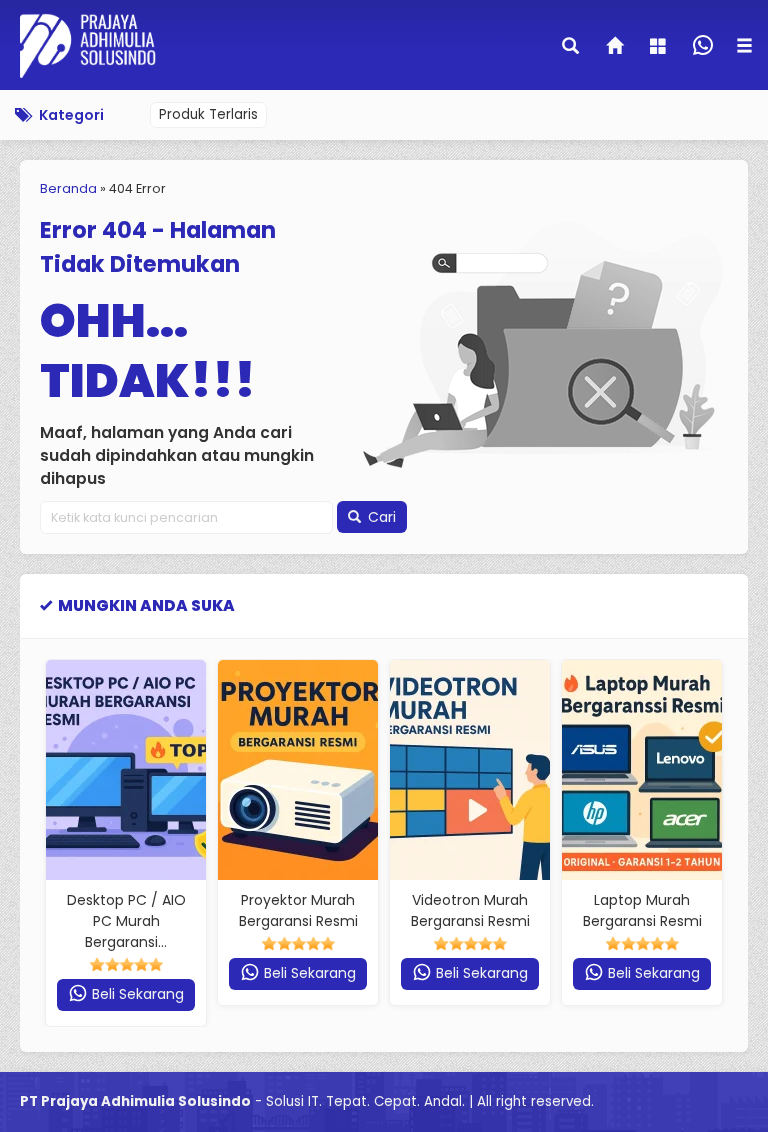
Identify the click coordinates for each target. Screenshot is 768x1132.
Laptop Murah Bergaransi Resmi (642, 910)
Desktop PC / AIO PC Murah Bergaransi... (126, 921)
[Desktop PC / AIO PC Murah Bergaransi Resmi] (126, 770)
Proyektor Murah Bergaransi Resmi (298, 910)
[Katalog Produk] (660, 48)
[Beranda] (616, 48)
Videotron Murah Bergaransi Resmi (470, 910)
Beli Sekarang (136, 994)
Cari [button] (380, 517)
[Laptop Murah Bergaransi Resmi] (642, 770)
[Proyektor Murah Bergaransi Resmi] (298, 770)
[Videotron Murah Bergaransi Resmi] (470, 770)
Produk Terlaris (208, 114)
